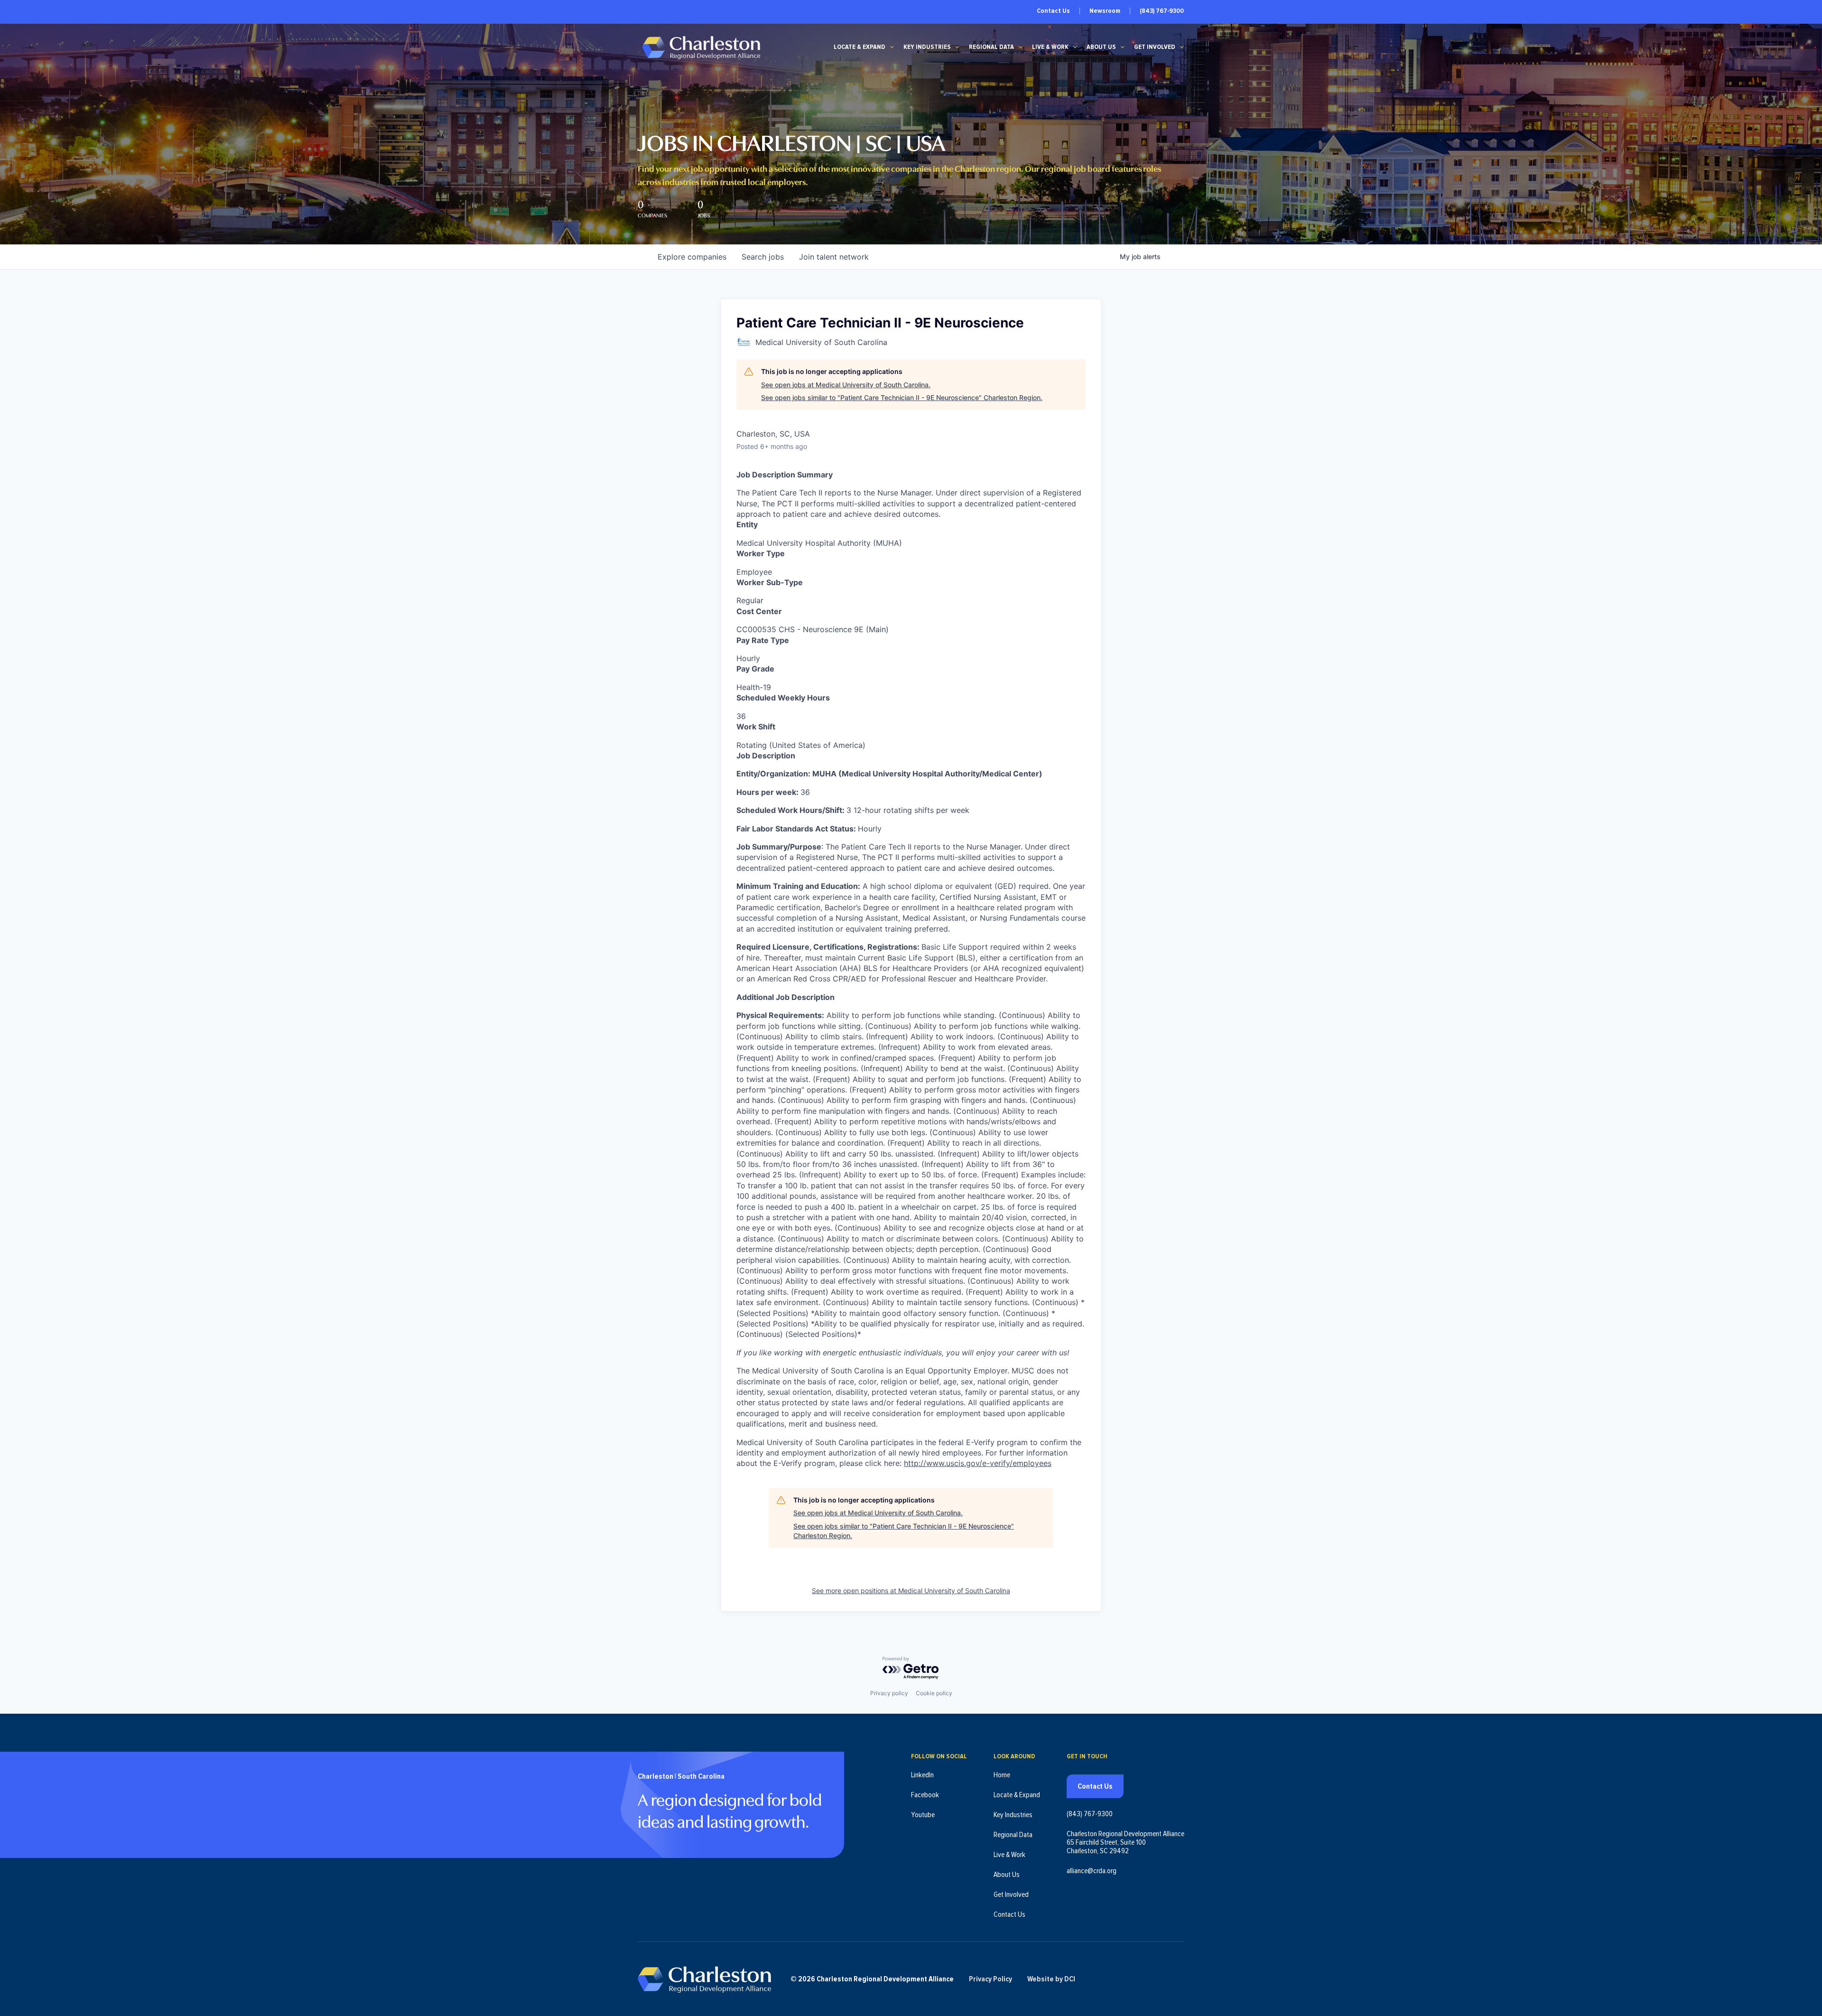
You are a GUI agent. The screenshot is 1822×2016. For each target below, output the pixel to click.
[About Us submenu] (1123, 47)
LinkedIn (922, 1775)
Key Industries (927, 47)
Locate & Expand (860, 47)
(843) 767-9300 (1162, 11)
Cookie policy (934, 1693)
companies (692, 257)
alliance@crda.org (1092, 1871)
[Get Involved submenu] (1182, 47)
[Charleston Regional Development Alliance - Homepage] (701, 47)
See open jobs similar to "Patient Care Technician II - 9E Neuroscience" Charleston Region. (902, 397)
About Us (1101, 47)
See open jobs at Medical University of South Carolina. (846, 385)
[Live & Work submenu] (1075, 47)
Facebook (925, 1795)
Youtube (923, 1815)
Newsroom (1105, 11)
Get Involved (1155, 47)
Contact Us (1053, 11)
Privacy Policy (990, 1979)
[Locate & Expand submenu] (892, 47)
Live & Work (1050, 47)
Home (1002, 1775)
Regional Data (991, 47)
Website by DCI (1051, 1979)
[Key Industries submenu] (957, 47)
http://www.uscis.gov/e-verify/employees (978, 1463)
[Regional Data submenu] (1021, 47)
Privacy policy (889, 1693)
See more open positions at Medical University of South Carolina (911, 1591)
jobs (763, 257)
